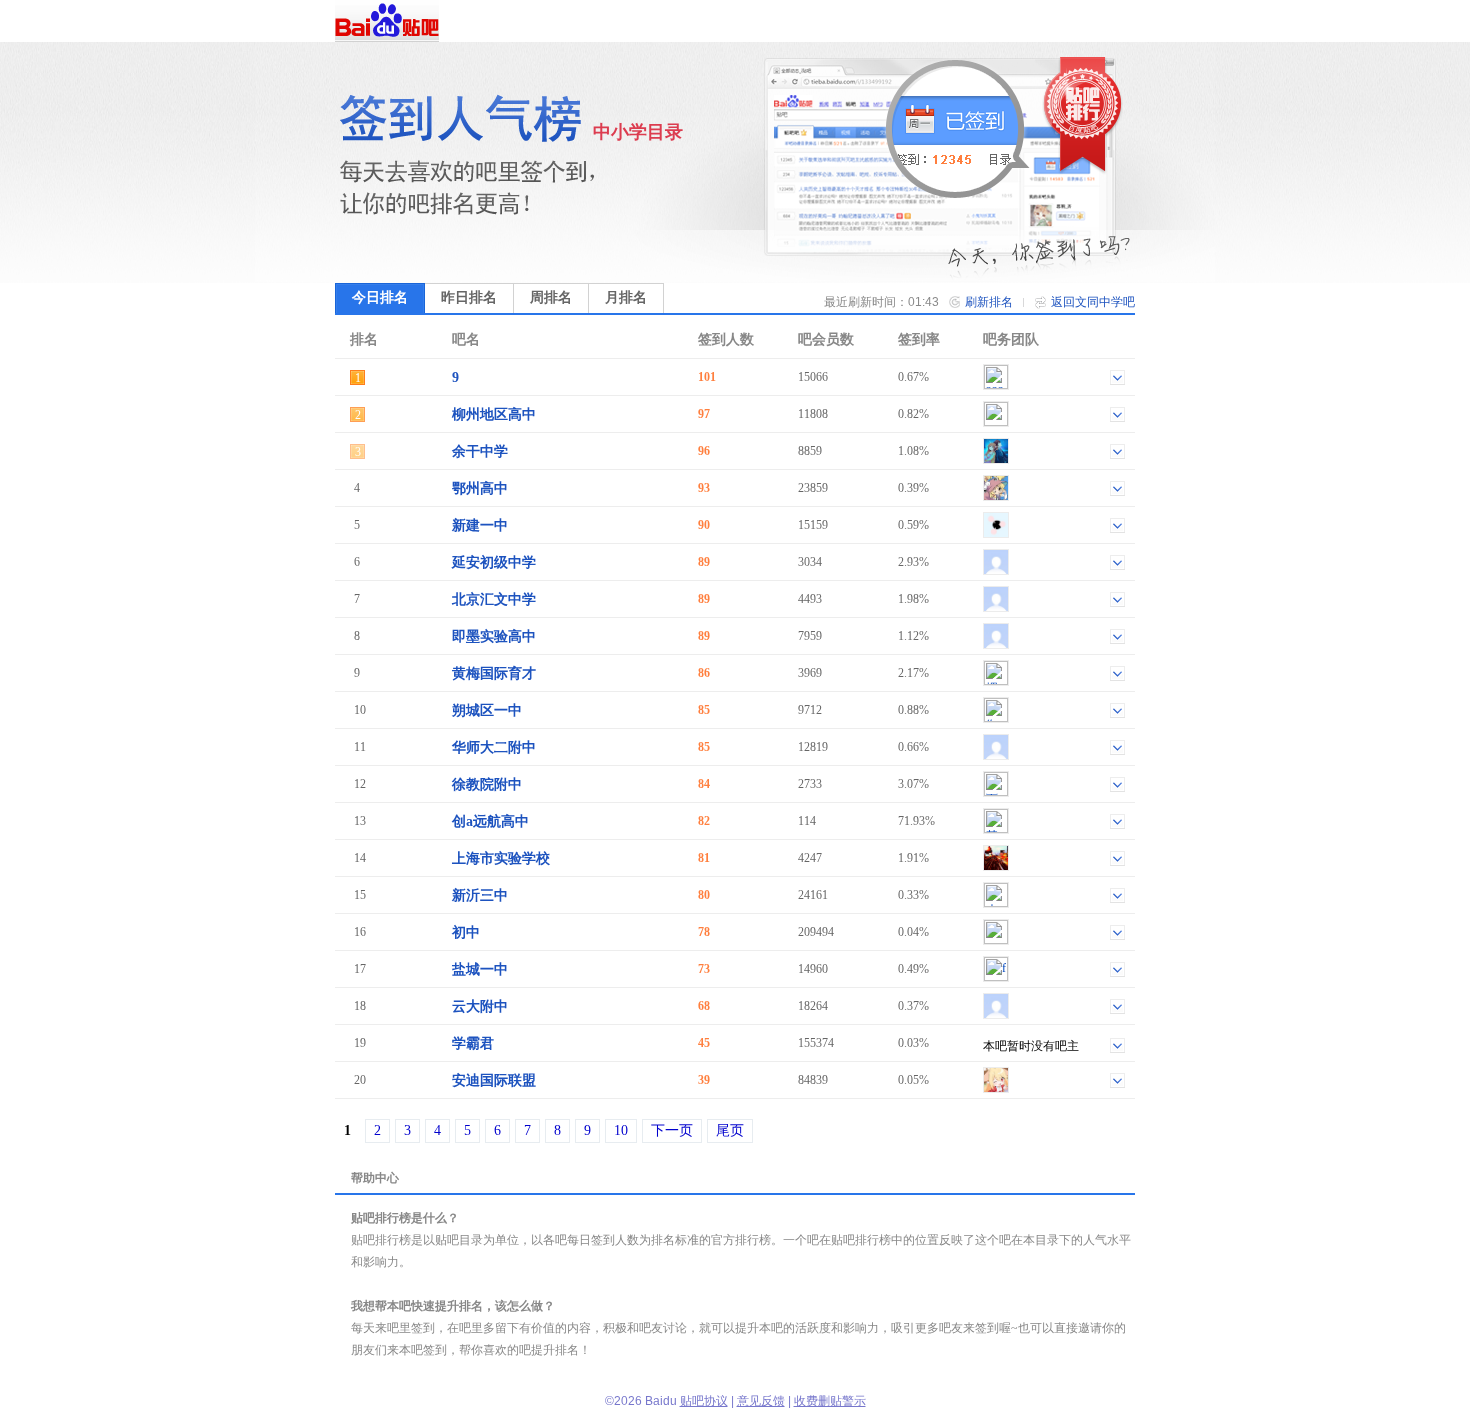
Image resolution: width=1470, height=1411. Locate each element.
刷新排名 (989, 302)
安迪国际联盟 (494, 1080)
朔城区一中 (487, 710)
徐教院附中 (487, 784)
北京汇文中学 (494, 599)
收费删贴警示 (830, 1401)
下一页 (672, 1130)
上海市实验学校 (501, 858)
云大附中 (480, 1006)
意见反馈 (761, 1401)
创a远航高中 (490, 821)
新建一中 (480, 525)
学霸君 (473, 1043)
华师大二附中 (494, 747)
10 (621, 1130)
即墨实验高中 (494, 636)
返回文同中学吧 (1093, 302)
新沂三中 (480, 895)
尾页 (730, 1130)
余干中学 (480, 451)
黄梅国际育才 (494, 673)
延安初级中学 (494, 562)
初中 (466, 932)
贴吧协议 (704, 1401)
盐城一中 (480, 969)
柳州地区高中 (494, 414)
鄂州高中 (480, 488)
